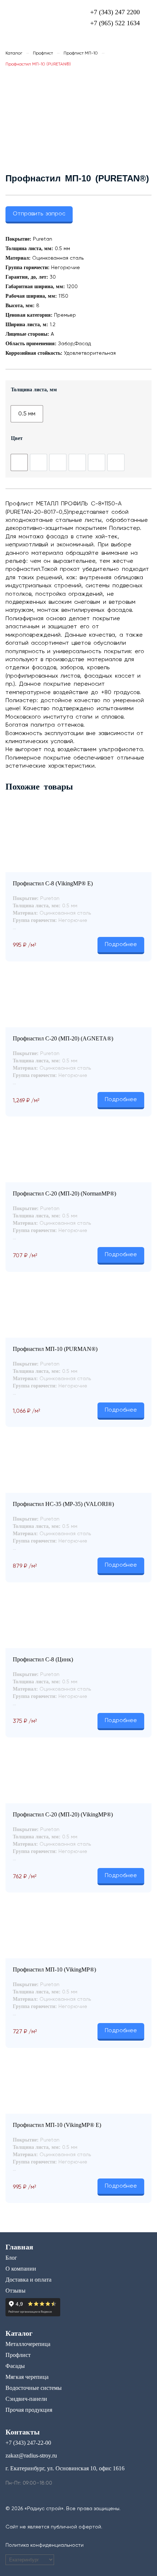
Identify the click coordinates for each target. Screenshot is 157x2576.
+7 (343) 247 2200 (115, 12)
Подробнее (121, 945)
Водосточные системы (34, 2388)
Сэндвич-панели (26, 2399)
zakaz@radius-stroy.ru (31, 2456)
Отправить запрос (39, 214)
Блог (11, 2258)
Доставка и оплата (28, 2280)
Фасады (15, 2366)
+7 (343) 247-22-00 (28, 2443)
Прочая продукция (29, 2410)
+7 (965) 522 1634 (115, 23)
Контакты (23, 2432)
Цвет (17, 438)
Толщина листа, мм (34, 389)
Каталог (14, 53)
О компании (21, 2269)
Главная (19, 2247)
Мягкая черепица (27, 2377)
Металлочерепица (28, 2344)
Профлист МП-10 (81, 53)
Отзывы (16, 2291)
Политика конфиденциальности (45, 2545)
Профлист (43, 53)
